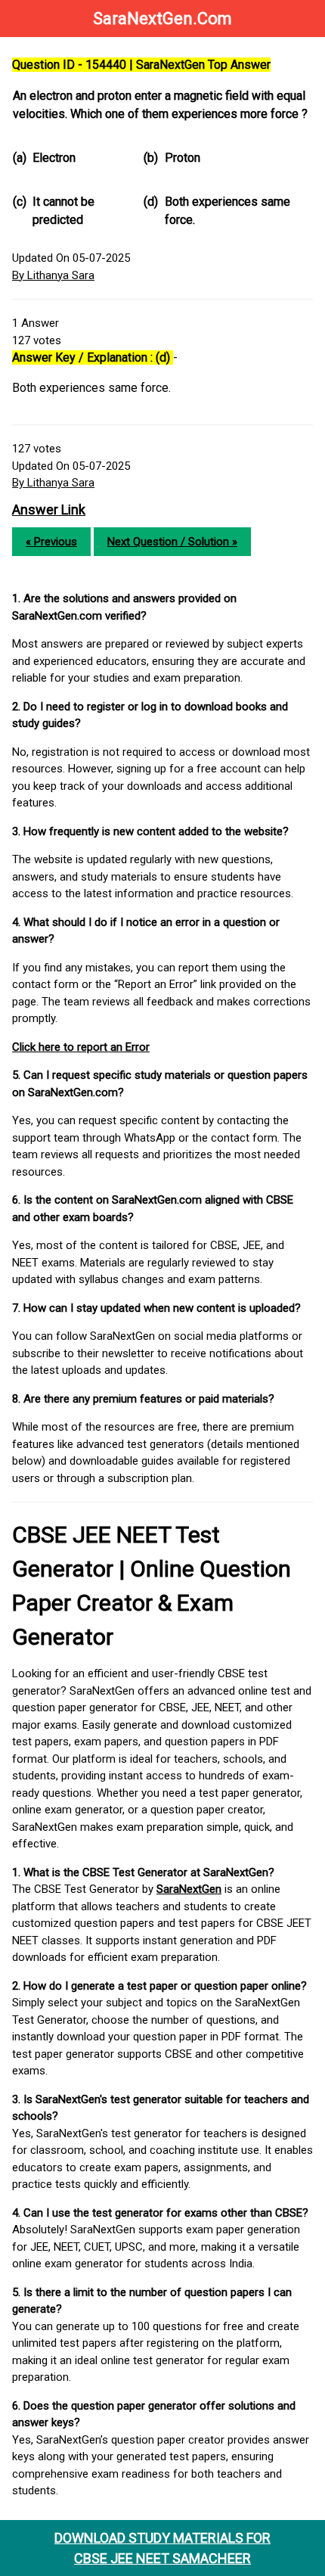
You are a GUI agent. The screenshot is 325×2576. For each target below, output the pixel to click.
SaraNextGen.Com (162, 19)
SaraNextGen (189, 1889)
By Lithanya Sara (53, 275)
